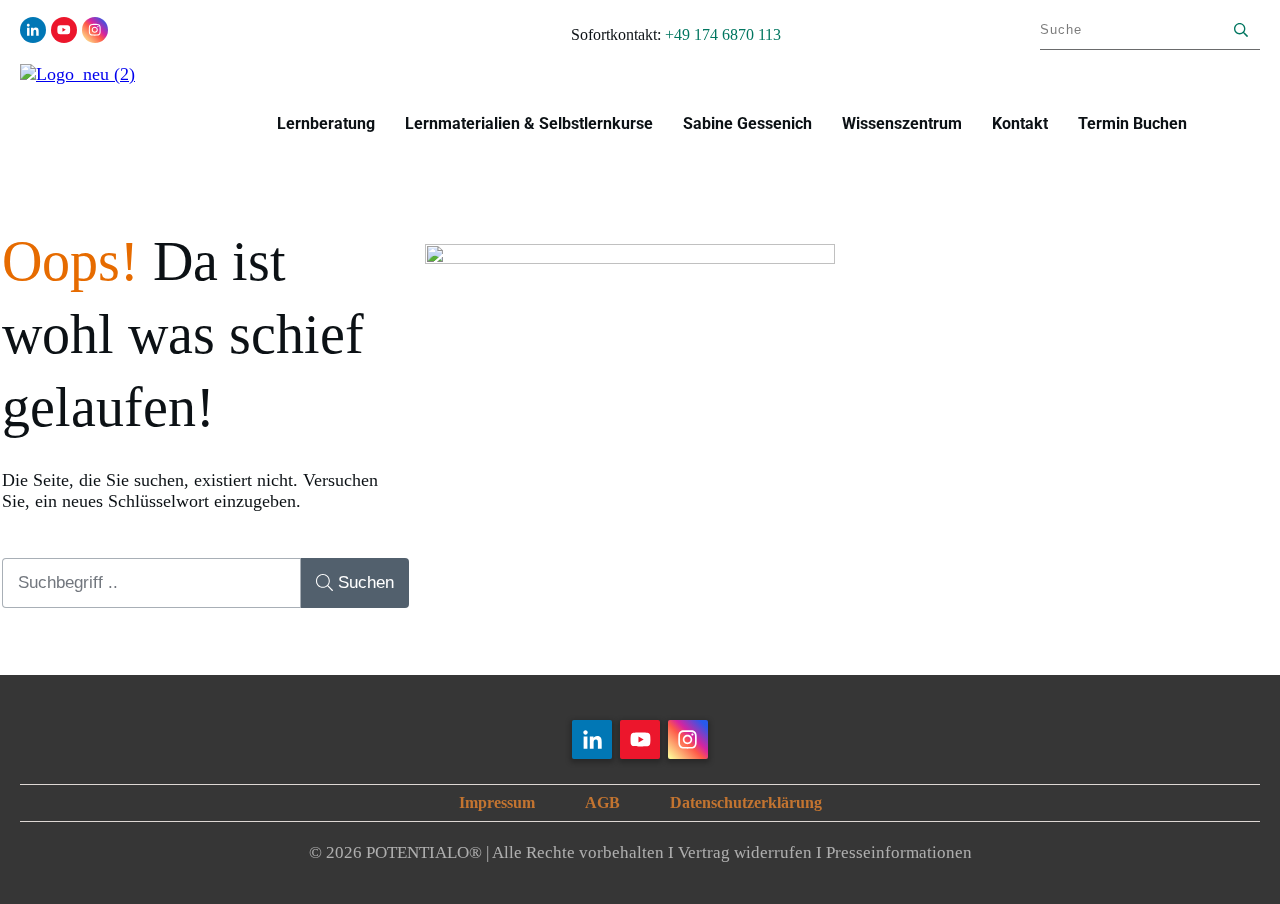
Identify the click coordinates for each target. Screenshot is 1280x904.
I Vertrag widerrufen (740, 852)
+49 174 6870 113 (723, 34)
